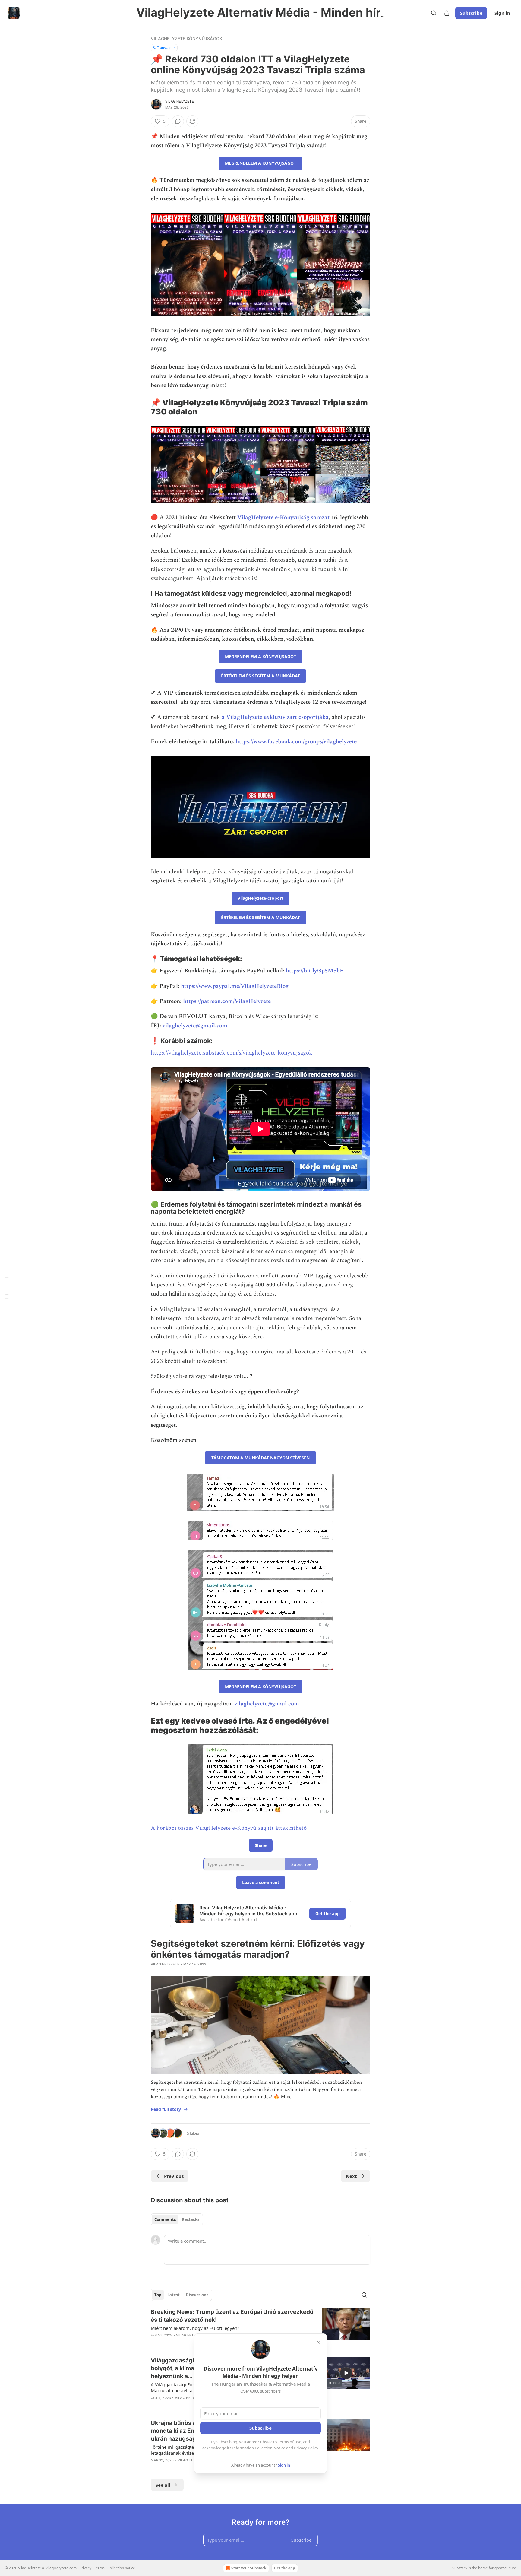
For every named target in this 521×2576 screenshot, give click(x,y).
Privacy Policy (306, 2448)
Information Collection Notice (259, 2448)
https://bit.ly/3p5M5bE (315, 971)
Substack (460, 2568)
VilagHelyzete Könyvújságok (186, 38)
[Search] (434, 13)
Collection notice (121, 2568)
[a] (346, 2373)
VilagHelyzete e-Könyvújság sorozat (283, 517)
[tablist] (177, 2219)
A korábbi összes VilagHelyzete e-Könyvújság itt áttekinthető (229, 1828)
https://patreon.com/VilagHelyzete (227, 1001)
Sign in (502, 13)
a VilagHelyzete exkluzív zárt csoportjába (275, 717)
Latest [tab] (174, 2295)
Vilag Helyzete (180, 101)
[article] (260, 2327)
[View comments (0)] (178, 121)
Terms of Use (290, 2442)
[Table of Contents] (7, 1288)
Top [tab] (158, 2295)
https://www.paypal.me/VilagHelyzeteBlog (235, 986)
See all (163, 2485)
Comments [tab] (165, 2219)
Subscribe (471, 13)
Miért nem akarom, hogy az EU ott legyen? (195, 2328)
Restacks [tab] (191, 2219)
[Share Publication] (447, 13)
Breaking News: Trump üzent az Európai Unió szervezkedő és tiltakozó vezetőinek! (232, 2316)
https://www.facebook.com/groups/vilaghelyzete (296, 742)
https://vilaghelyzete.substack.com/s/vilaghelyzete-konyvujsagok (232, 1053)
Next (351, 2176)
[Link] (142, 407)
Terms (99, 2568)
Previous (174, 2176)
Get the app (328, 1913)
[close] (318, 2342)
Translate (164, 48)
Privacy (85, 2568)
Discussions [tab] (197, 2295)
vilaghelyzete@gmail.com (195, 1026)
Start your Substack (249, 2568)
